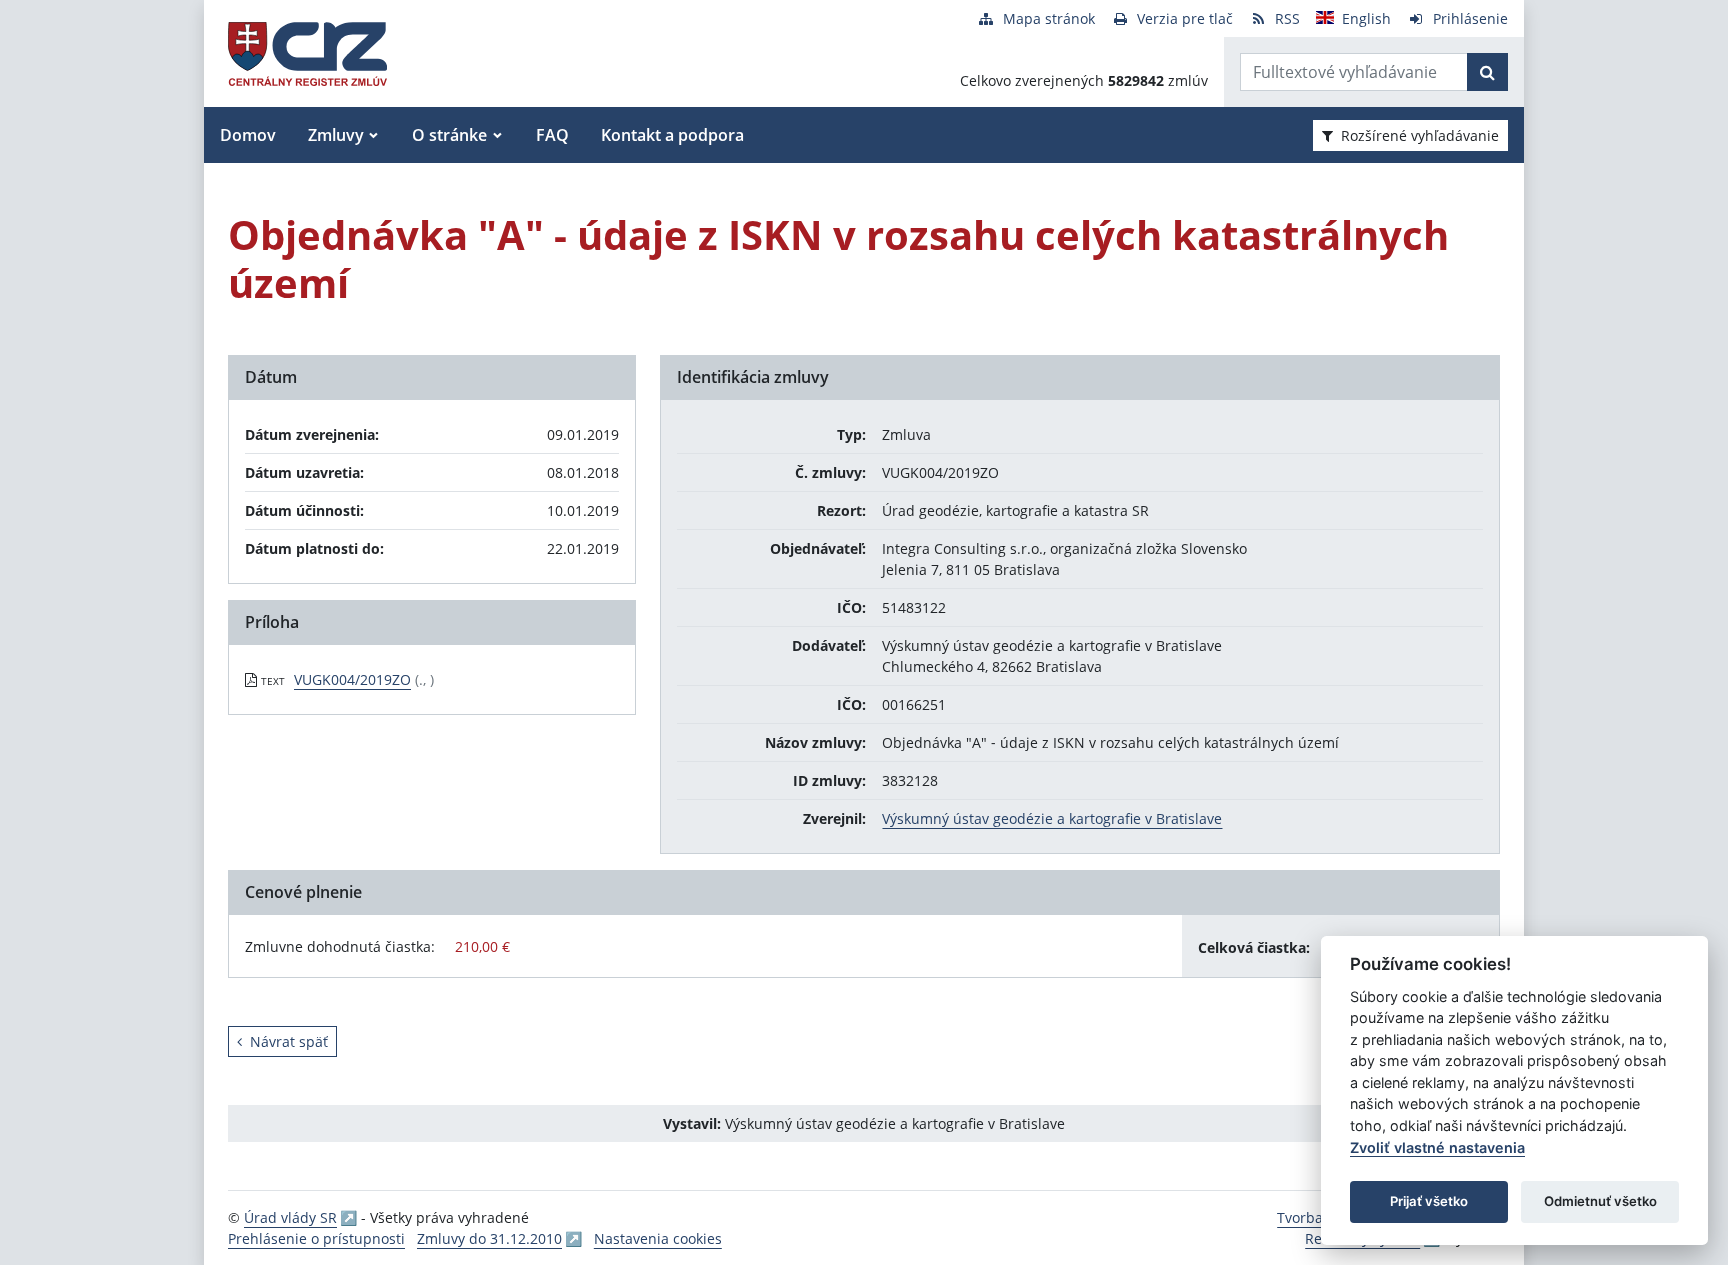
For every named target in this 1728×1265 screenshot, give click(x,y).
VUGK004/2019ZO (352, 679)
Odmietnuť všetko (1600, 1201)
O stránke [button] (449, 135)
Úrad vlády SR (290, 1217)
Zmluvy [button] (336, 135)
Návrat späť (289, 1041)
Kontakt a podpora (672, 135)
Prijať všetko (1429, 1201)
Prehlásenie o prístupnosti (316, 1238)
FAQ (552, 135)
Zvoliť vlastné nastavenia (1437, 1147)
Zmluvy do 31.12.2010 (489, 1238)
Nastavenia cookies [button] (658, 1238)
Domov (248, 135)
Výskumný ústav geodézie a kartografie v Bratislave (1052, 818)
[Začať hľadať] (1487, 72)
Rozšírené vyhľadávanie (1420, 135)
